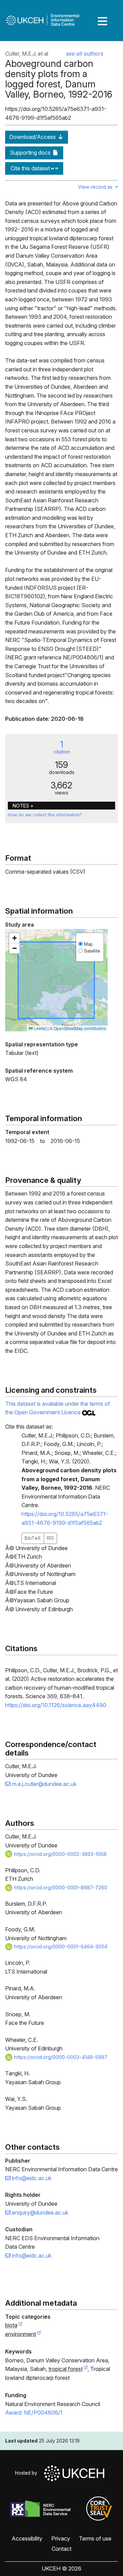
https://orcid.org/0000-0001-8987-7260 (60, 1887)
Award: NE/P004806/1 (34, 2413)
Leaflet (40, 1028)
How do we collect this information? (45, 815)
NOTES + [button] (23, 806)
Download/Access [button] (33, 137)
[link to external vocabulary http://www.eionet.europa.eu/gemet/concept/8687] (86, 2369)
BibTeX (33, 1538)
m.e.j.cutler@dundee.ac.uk (44, 1784)
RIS (50, 1538)
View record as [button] (96, 187)
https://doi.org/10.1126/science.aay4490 (56, 1705)
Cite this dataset (31, 168)
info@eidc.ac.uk (31, 2178)
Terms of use (95, 2538)
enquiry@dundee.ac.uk (39, 2213)
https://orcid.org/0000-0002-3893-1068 (60, 1854)
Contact (61, 2549)
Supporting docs (31, 153)
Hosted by (28, 2473)
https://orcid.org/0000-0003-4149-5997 (60, 2057)
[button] (14, 938)
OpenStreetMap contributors (80, 1028)
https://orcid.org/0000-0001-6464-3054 (60, 1947)
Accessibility (27, 2538)
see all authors (85, 54)
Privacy (61, 2538)
